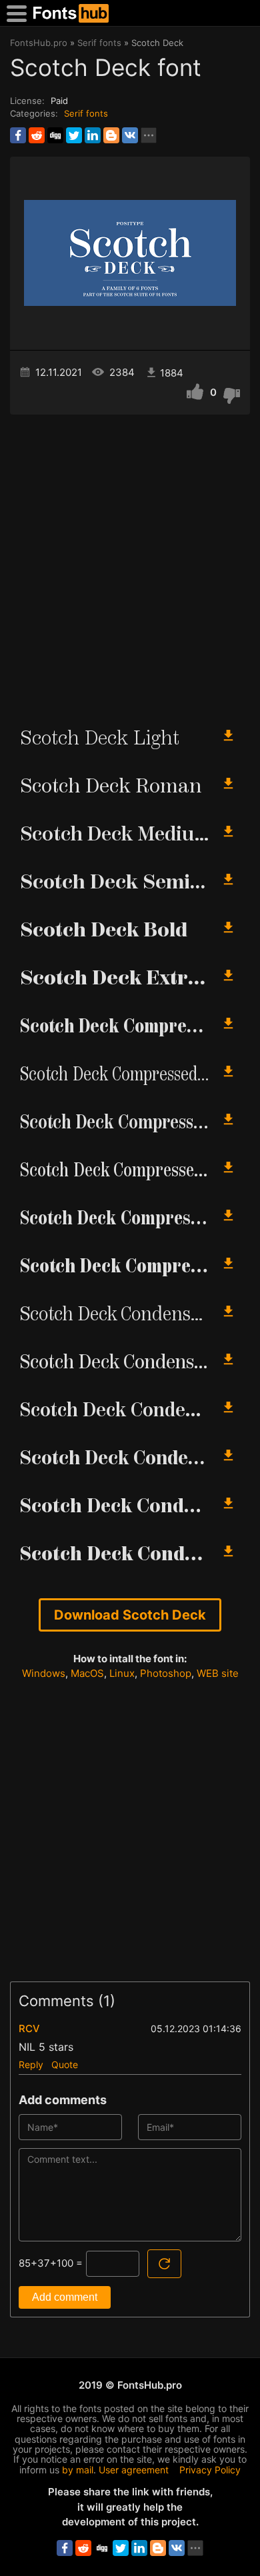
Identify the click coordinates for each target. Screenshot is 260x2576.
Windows (44, 1673)
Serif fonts (86, 113)
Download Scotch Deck (130, 1615)
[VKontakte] (130, 135)
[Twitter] (74, 135)
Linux (122, 1673)
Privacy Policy (210, 2470)
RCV (29, 2028)
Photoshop (166, 1673)
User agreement (134, 2470)
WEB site (218, 1673)
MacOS (87, 1673)
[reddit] (37, 135)
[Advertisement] (130, 565)
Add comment (65, 2297)
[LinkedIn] (93, 135)
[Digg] (55, 135)
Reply (31, 2064)
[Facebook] (18, 135)
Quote (65, 2064)
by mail (78, 2470)
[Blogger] (111, 135)
